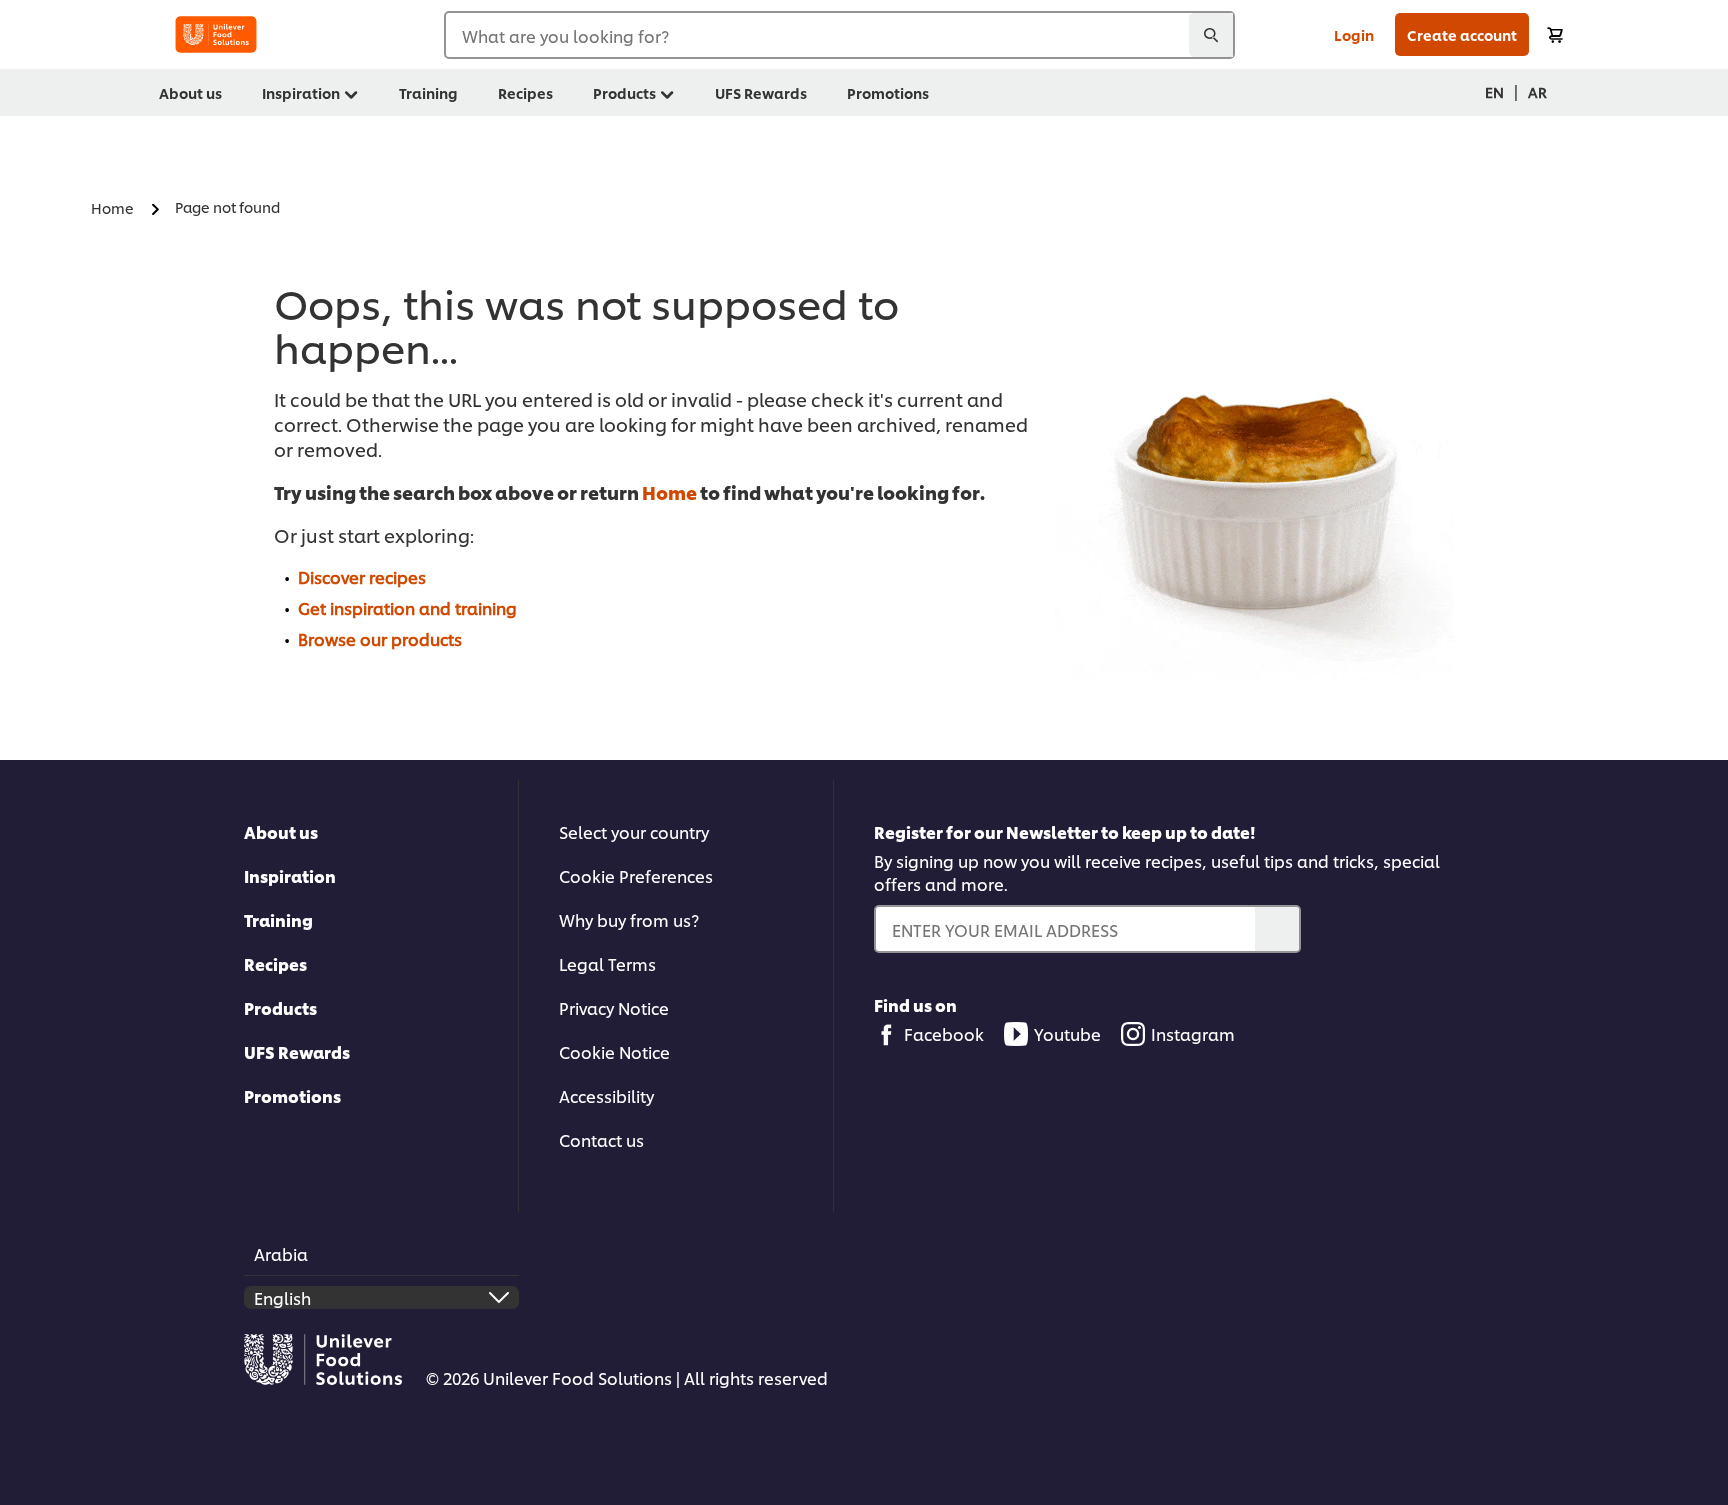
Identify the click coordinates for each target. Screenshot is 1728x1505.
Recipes (275, 963)
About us (281, 831)
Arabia (281, 1253)
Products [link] (624, 92)
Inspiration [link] (301, 92)
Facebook (944, 1033)
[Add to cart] (1555, 34)
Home (669, 491)
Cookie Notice (614, 1051)
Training (278, 919)
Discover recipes (362, 576)
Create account (1462, 34)
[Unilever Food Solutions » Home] (216, 34)
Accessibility (606, 1095)
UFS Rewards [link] (761, 92)
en (1494, 91)
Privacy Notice (614, 1007)
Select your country (634, 831)
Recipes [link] (525, 92)
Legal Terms (607, 963)
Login (1354, 34)
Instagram (1193, 1033)
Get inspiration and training (407, 607)
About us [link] (190, 92)
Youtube (1067, 1033)
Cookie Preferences (636, 875)
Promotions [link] (888, 92)
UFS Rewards (297, 1051)
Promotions (292, 1095)
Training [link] (428, 92)
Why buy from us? (629, 919)
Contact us (601, 1139)
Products (280, 1007)
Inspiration (290, 875)
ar (1537, 91)
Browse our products (380, 638)
